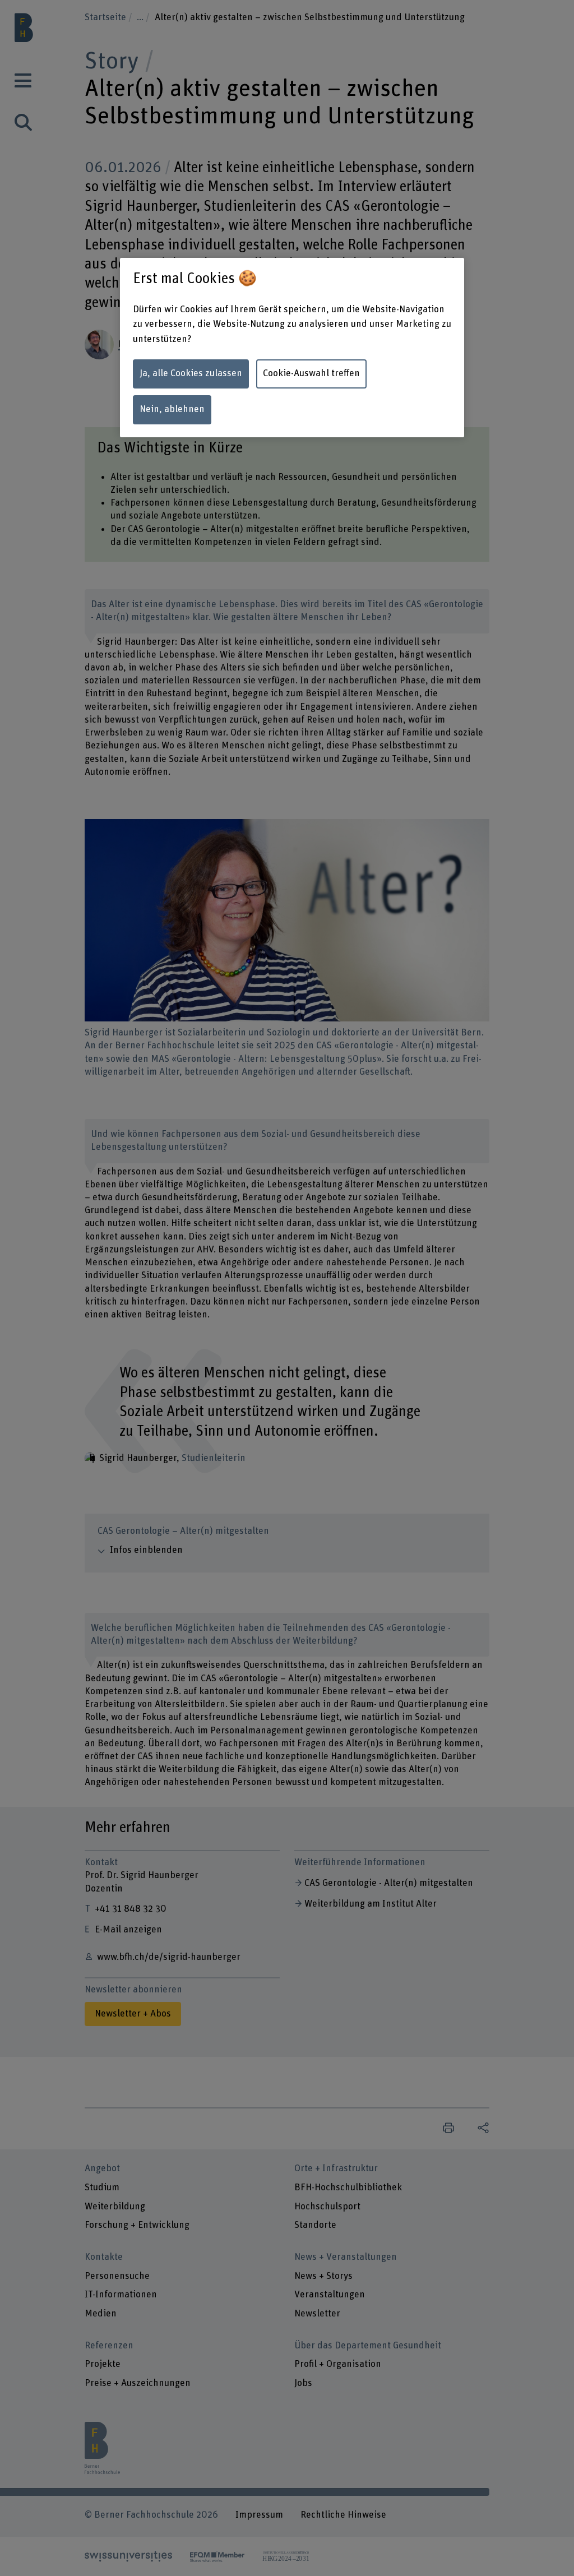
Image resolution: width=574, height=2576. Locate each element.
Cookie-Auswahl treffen (311, 373)
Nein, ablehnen (172, 409)
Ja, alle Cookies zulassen (191, 373)
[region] (292, 348)
